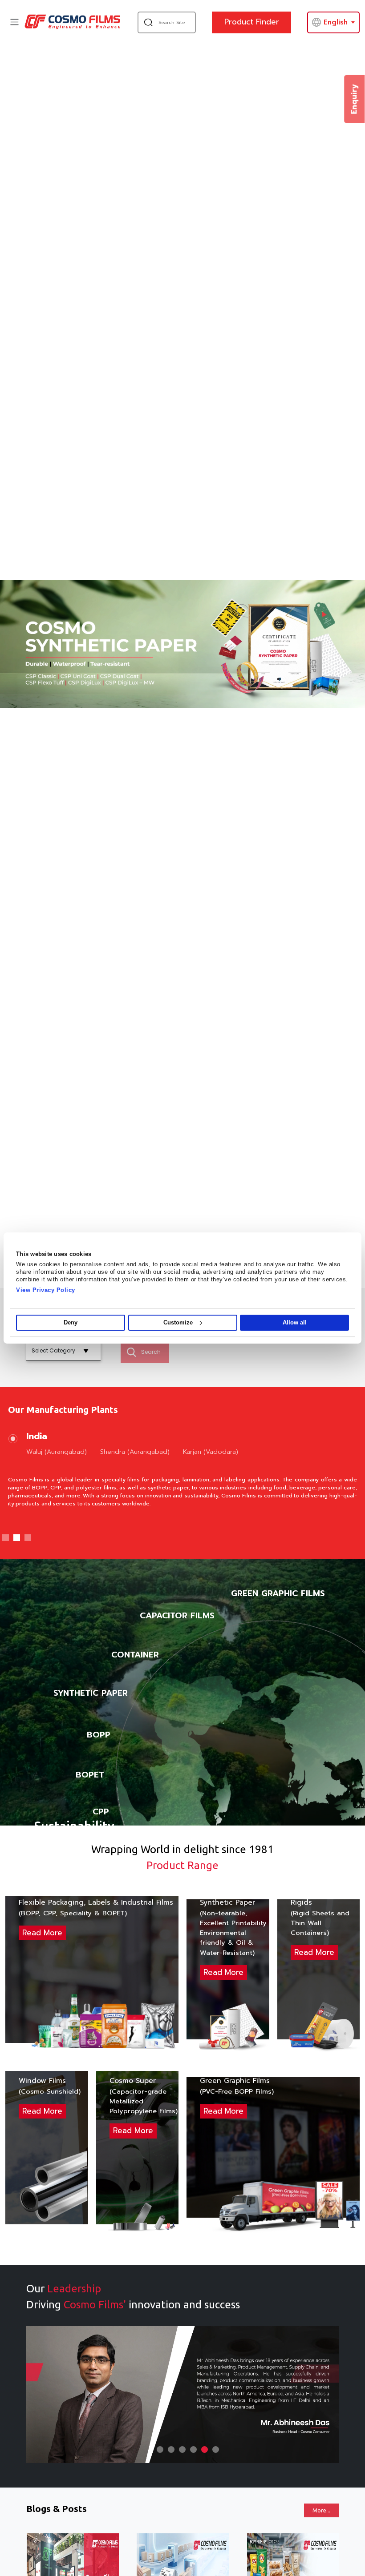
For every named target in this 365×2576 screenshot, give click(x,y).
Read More (42, 1933)
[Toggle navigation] (14, 22)
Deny (71, 1322)
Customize (178, 1322)
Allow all (295, 1322)
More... (321, 2510)
